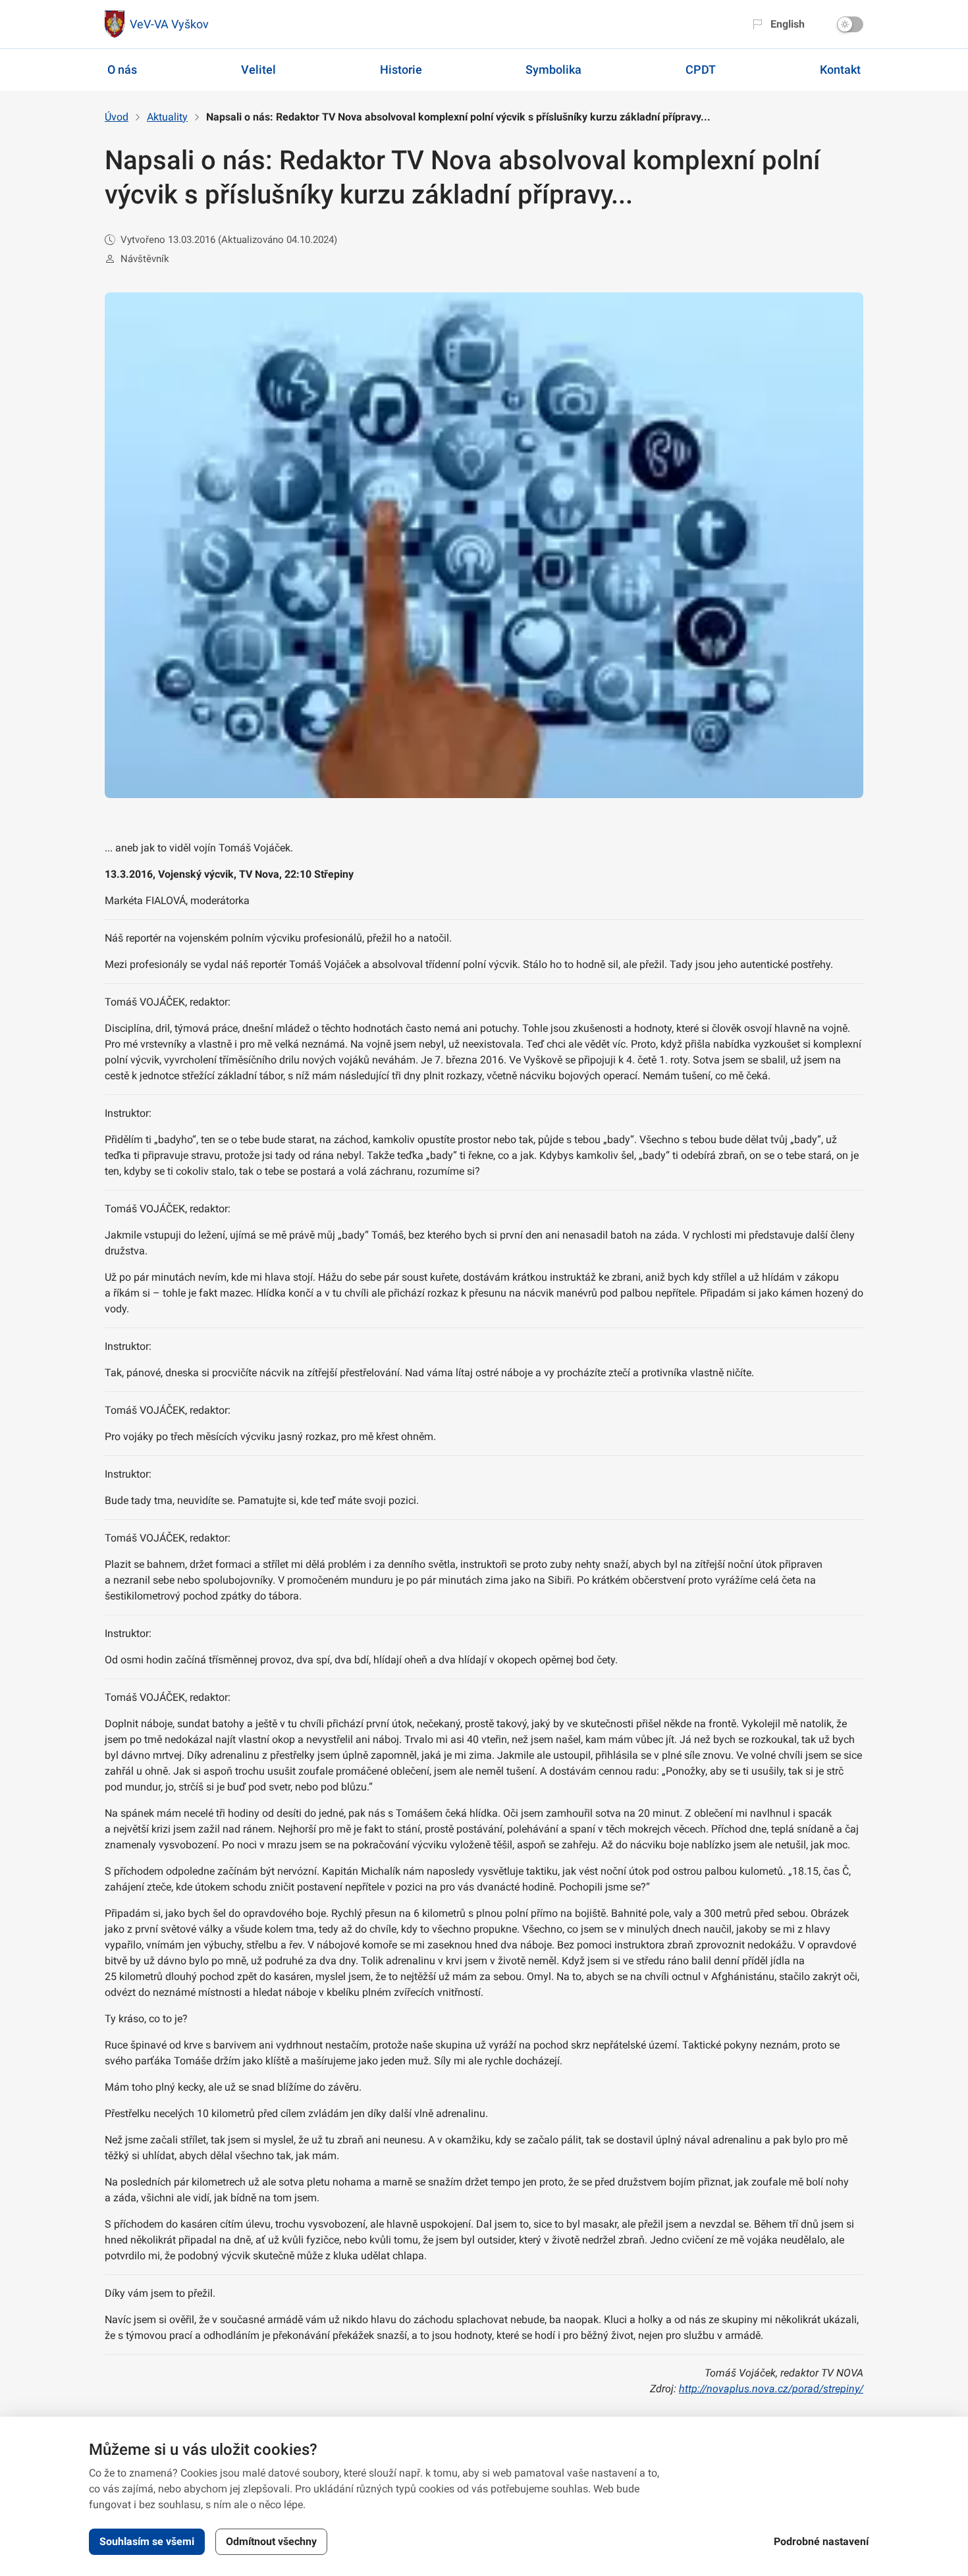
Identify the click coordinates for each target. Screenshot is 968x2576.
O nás (122, 69)
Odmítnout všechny (271, 2541)
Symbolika (553, 69)
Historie (401, 69)
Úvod (117, 117)
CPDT (701, 69)
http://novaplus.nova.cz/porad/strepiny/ (771, 2389)
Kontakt (840, 69)
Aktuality (167, 117)
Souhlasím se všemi (147, 2541)
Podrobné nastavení (821, 2541)
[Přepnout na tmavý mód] (850, 24)
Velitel (258, 69)
